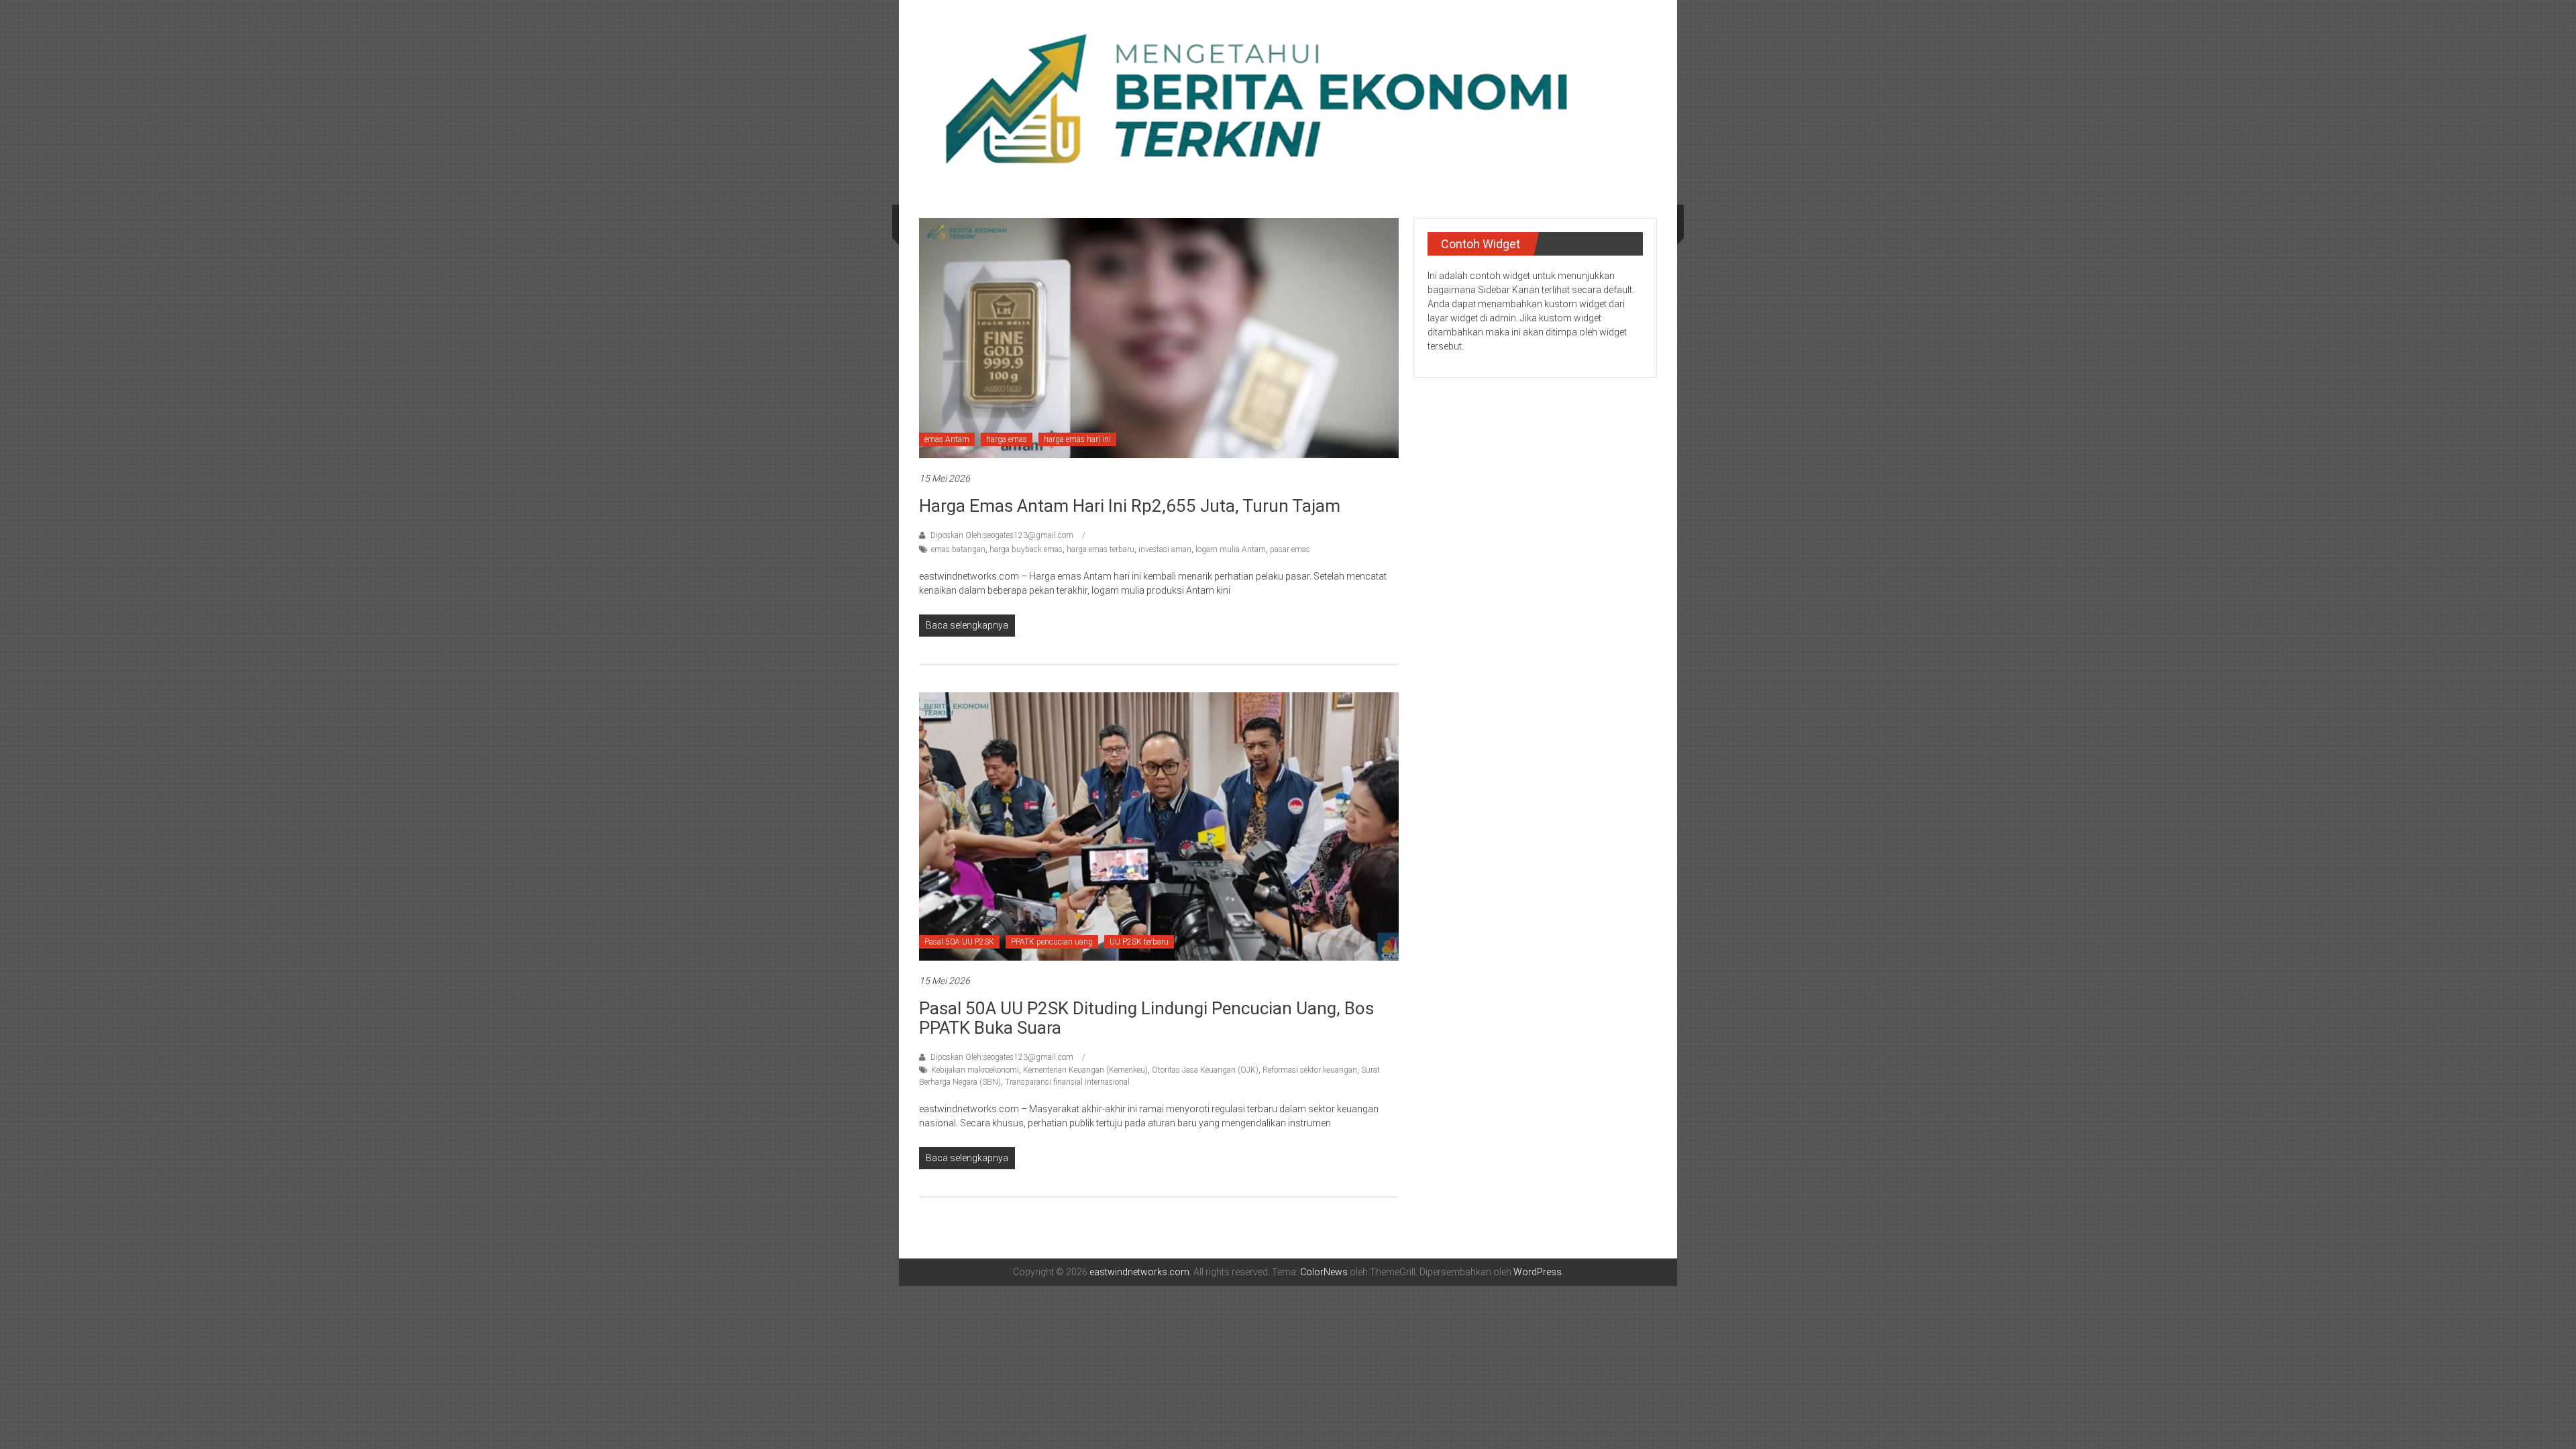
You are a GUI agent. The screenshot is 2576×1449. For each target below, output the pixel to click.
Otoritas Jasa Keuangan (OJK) (1205, 1070)
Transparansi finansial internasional (1067, 1082)
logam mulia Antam (1231, 549)
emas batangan (958, 549)
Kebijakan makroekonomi (975, 1070)
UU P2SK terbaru (1139, 942)
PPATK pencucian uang (1052, 942)
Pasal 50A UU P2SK (959, 942)
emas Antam (947, 439)
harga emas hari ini (1077, 439)
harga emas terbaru (1101, 549)
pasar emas (1290, 549)
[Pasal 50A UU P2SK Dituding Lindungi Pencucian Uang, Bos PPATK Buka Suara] (1159, 826)
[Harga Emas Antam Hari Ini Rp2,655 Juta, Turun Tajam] (1159, 337)
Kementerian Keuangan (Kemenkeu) (1085, 1070)
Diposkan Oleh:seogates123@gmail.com (1002, 535)
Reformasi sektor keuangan (1310, 1070)
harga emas (1007, 439)
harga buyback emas (1026, 549)
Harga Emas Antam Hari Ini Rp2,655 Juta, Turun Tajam (1130, 506)
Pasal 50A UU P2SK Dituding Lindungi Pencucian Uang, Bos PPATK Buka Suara (1146, 1018)
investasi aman (1165, 549)
